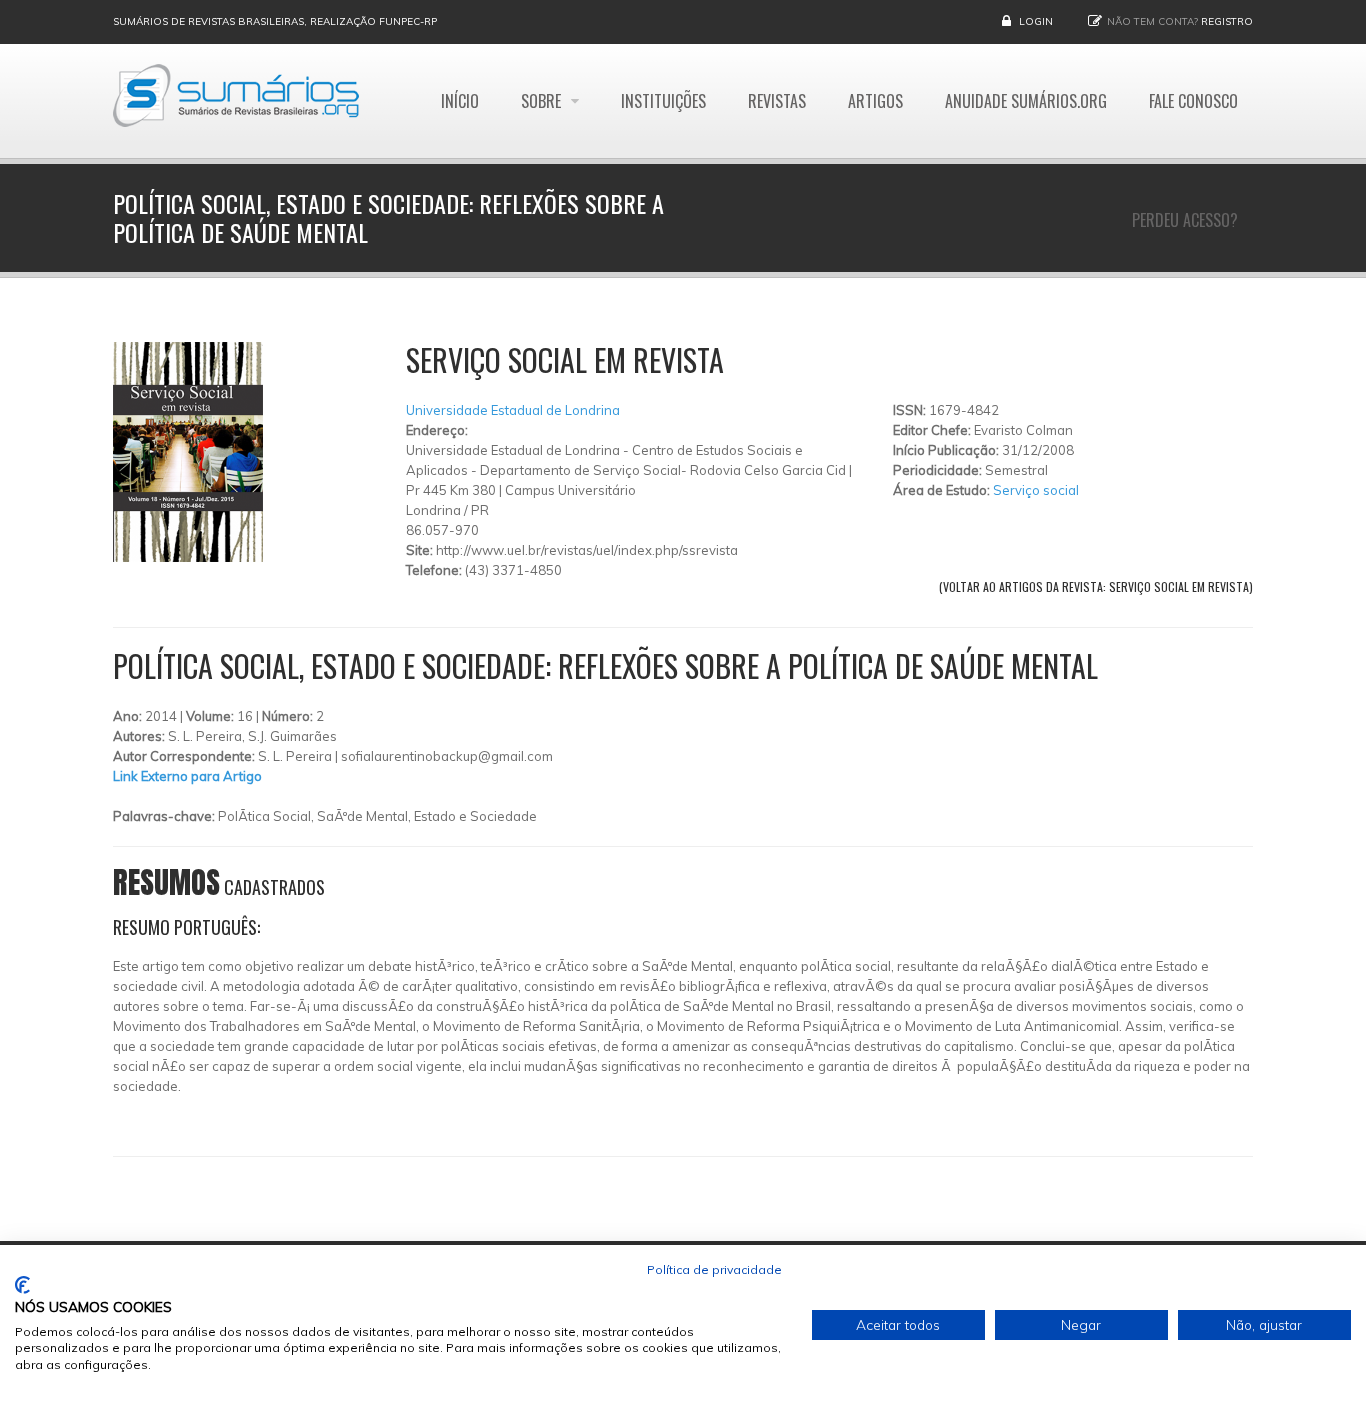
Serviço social (1036, 490)
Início (460, 101)
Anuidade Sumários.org (1026, 101)
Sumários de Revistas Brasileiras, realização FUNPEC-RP (275, 21)
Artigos (875, 101)
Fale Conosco (1193, 101)
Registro (1227, 21)
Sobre (543, 101)
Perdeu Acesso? (1185, 220)
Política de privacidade (714, 1269)
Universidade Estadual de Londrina (513, 410)
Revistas (777, 101)
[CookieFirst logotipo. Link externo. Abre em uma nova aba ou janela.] (22, 1285)
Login (1036, 21)
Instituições (663, 101)
